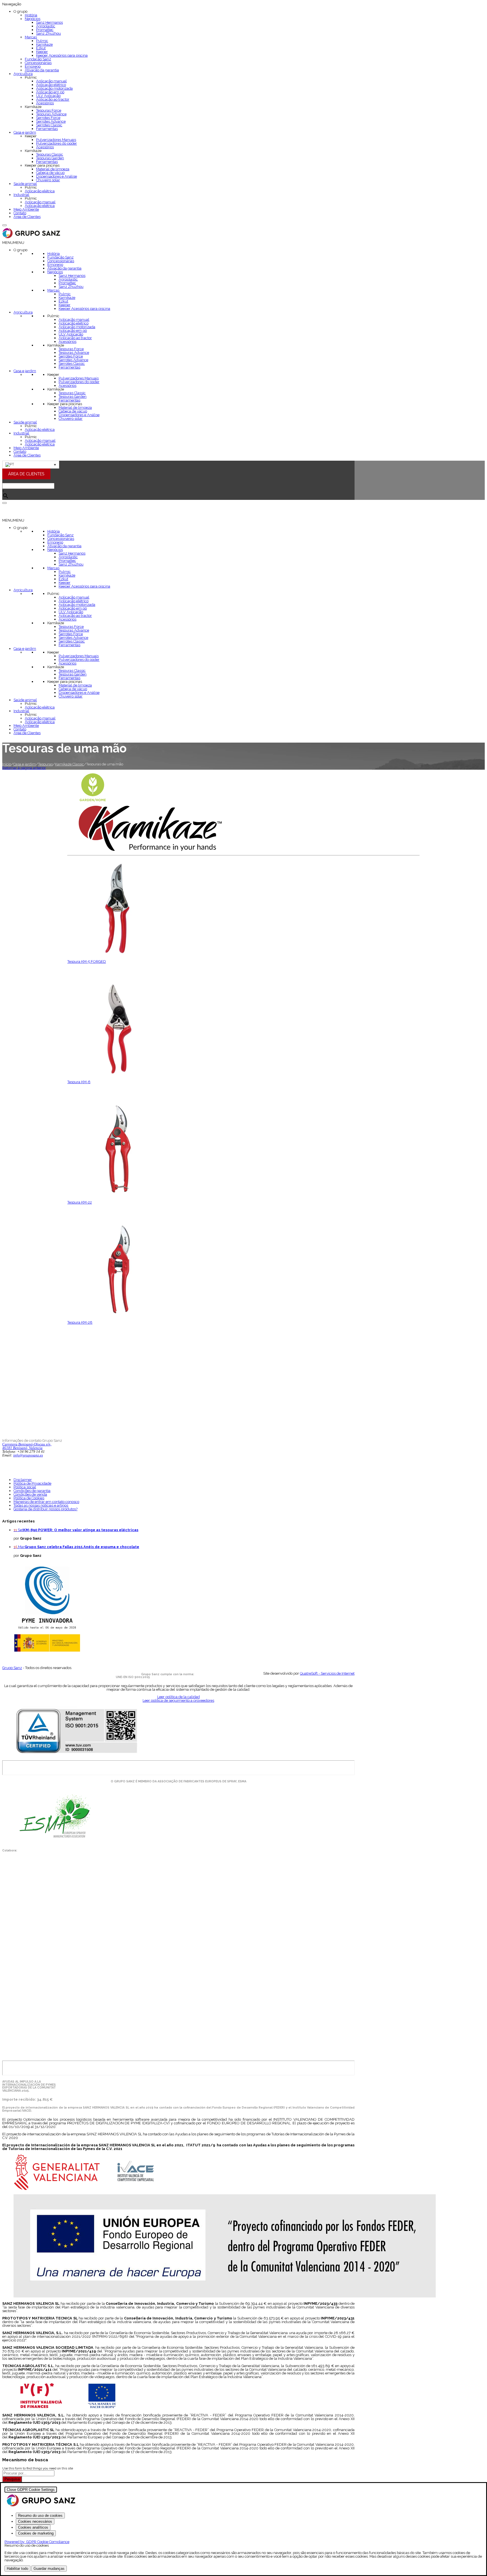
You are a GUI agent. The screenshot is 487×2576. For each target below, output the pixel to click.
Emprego (33, 66)
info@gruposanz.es (28, 1455)
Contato (20, 213)
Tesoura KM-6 (79, 1082)
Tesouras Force (49, 110)
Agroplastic (46, 26)
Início (7, 764)
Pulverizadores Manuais (56, 140)
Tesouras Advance (51, 114)
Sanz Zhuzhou (48, 33)
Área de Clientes (27, 217)
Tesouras (45, 764)
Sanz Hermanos (49, 22)
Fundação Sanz (38, 59)
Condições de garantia (32, 1491)
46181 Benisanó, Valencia (22, 1448)
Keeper (42, 52)
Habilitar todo (17, 2569)
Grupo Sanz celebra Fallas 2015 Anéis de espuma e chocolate (82, 1547)
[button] (13, 243)
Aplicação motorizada (54, 88)
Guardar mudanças (49, 2569)
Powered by (37, 2542)
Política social (25, 1487)
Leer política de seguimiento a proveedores (178, 1700)
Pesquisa (12, 2479)
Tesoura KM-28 (80, 1322)
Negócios (33, 19)
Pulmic (42, 41)
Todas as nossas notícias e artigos (41, 1505)
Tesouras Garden (50, 158)
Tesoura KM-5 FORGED (87, 962)
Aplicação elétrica (40, 191)
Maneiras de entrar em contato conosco (46, 1502)
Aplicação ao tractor (53, 99)
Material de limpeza (53, 169)
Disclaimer (23, 1480)
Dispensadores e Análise (57, 176)
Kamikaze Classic (69, 764)
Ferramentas (47, 129)
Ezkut (41, 48)
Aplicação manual (51, 81)
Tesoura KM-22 (80, 1202)
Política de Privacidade (32, 1483)
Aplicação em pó (50, 92)
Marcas (31, 37)
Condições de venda (30, 1494)
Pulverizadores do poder (57, 143)
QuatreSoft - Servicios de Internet (327, 1673)
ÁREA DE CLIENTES (26, 474)
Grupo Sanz (12, 1668)
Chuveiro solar (48, 180)
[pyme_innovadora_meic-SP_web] (47, 1651)
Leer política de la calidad (179, 1697)
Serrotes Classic (49, 125)
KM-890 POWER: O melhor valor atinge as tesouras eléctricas (81, 1530)
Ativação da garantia (42, 70)
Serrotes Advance (51, 121)
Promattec (45, 30)
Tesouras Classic (50, 154)
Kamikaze (44, 44)
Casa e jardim (25, 132)
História (31, 15)
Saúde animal (25, 184)
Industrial (21, 195)
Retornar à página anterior (24, 768)
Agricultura (23, 74)
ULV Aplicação (48, 96)
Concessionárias (38, 63)
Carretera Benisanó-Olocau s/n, (27, 1444)
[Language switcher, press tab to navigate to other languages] (31, 465)
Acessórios (45, 103)
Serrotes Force (48, 118)
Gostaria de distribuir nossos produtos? (46, 1509)
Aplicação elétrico (51, 85)
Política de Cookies (29, 1498)
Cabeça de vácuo (50, 173)
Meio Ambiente (26, 209)
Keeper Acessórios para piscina (62, 55)
